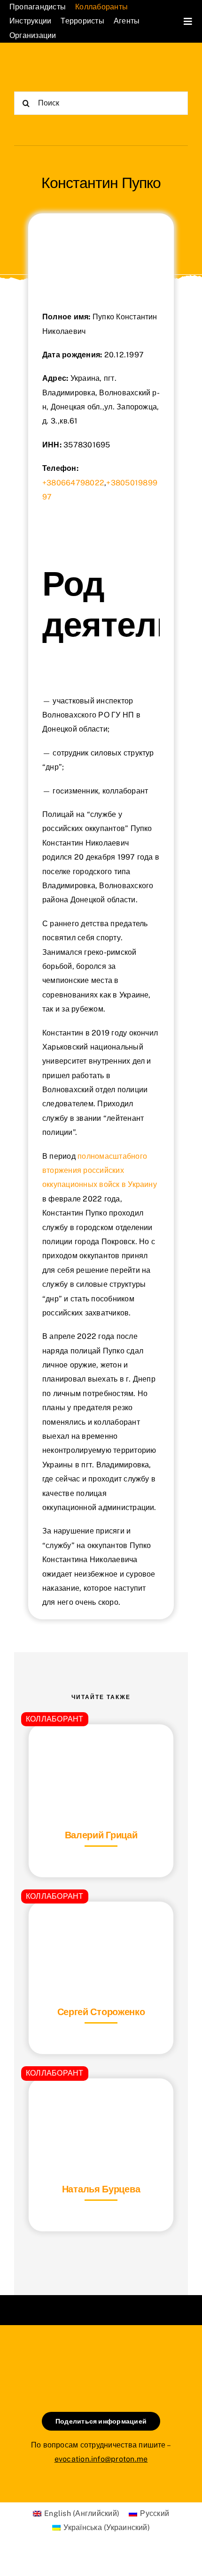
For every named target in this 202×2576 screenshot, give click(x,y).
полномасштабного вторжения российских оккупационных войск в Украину (100, 1171)
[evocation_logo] (58, 65)
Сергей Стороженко (101, 2012)
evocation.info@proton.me (101, 2459)
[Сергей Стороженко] (101, 1925)
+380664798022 (73, 483)
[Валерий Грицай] (101, 1748)
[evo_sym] (101, 2357)
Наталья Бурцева (101, 2189)
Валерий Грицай (101, 1835)
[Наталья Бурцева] (101, 2102)
